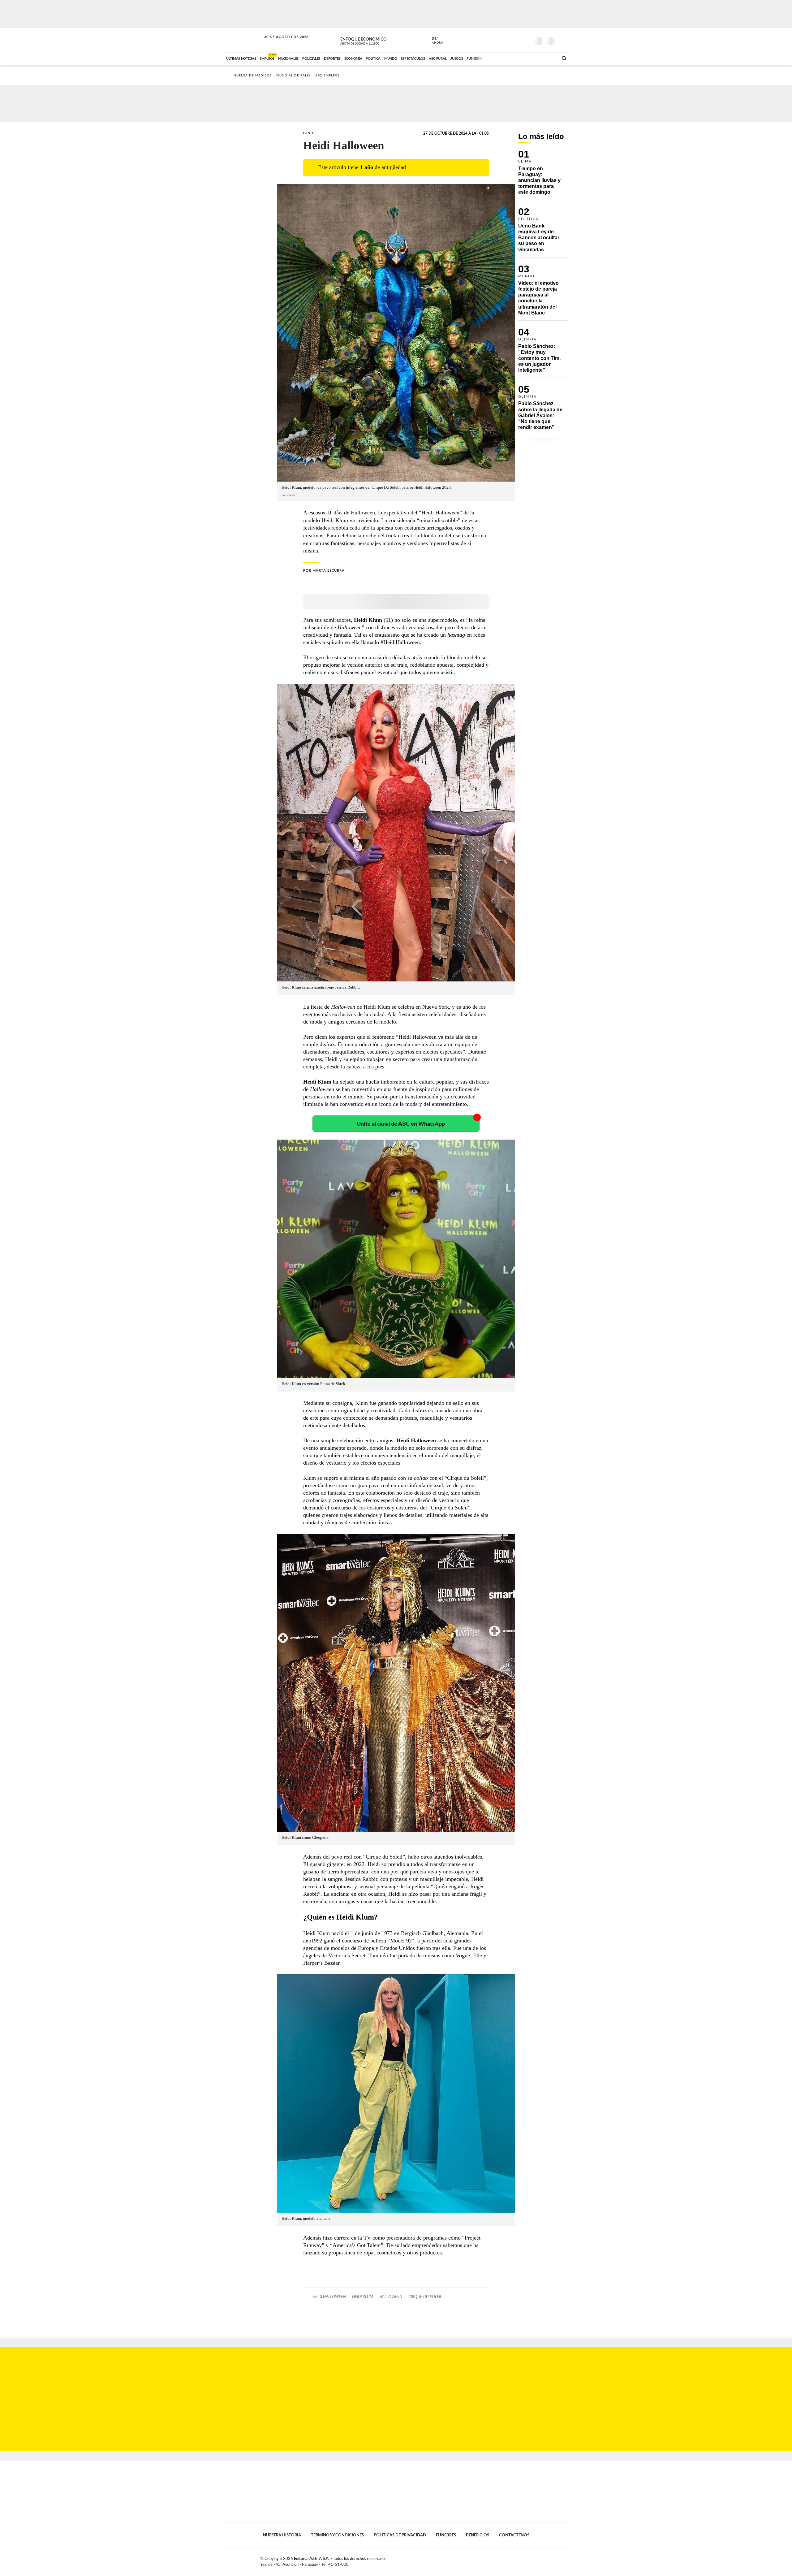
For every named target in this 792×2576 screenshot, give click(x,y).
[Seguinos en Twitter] (508, 40)
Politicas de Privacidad (400, 2535)
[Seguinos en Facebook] (498, 40)
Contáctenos (514, 2535)
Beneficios (478, 2535)
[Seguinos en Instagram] (526, 40)
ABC (243, 40)
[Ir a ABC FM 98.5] (545, 58)
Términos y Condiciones (337, 2535)
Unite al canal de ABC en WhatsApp (401, 1124)
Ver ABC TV (371, 40)
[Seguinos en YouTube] (517, 40)
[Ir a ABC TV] (504, 58)
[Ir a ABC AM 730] (521, 58)
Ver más (543, 175)
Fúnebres (446, 2535)
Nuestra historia (282, 2535)
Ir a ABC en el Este (281, 43)
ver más (434, 41)
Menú (562, 40)
